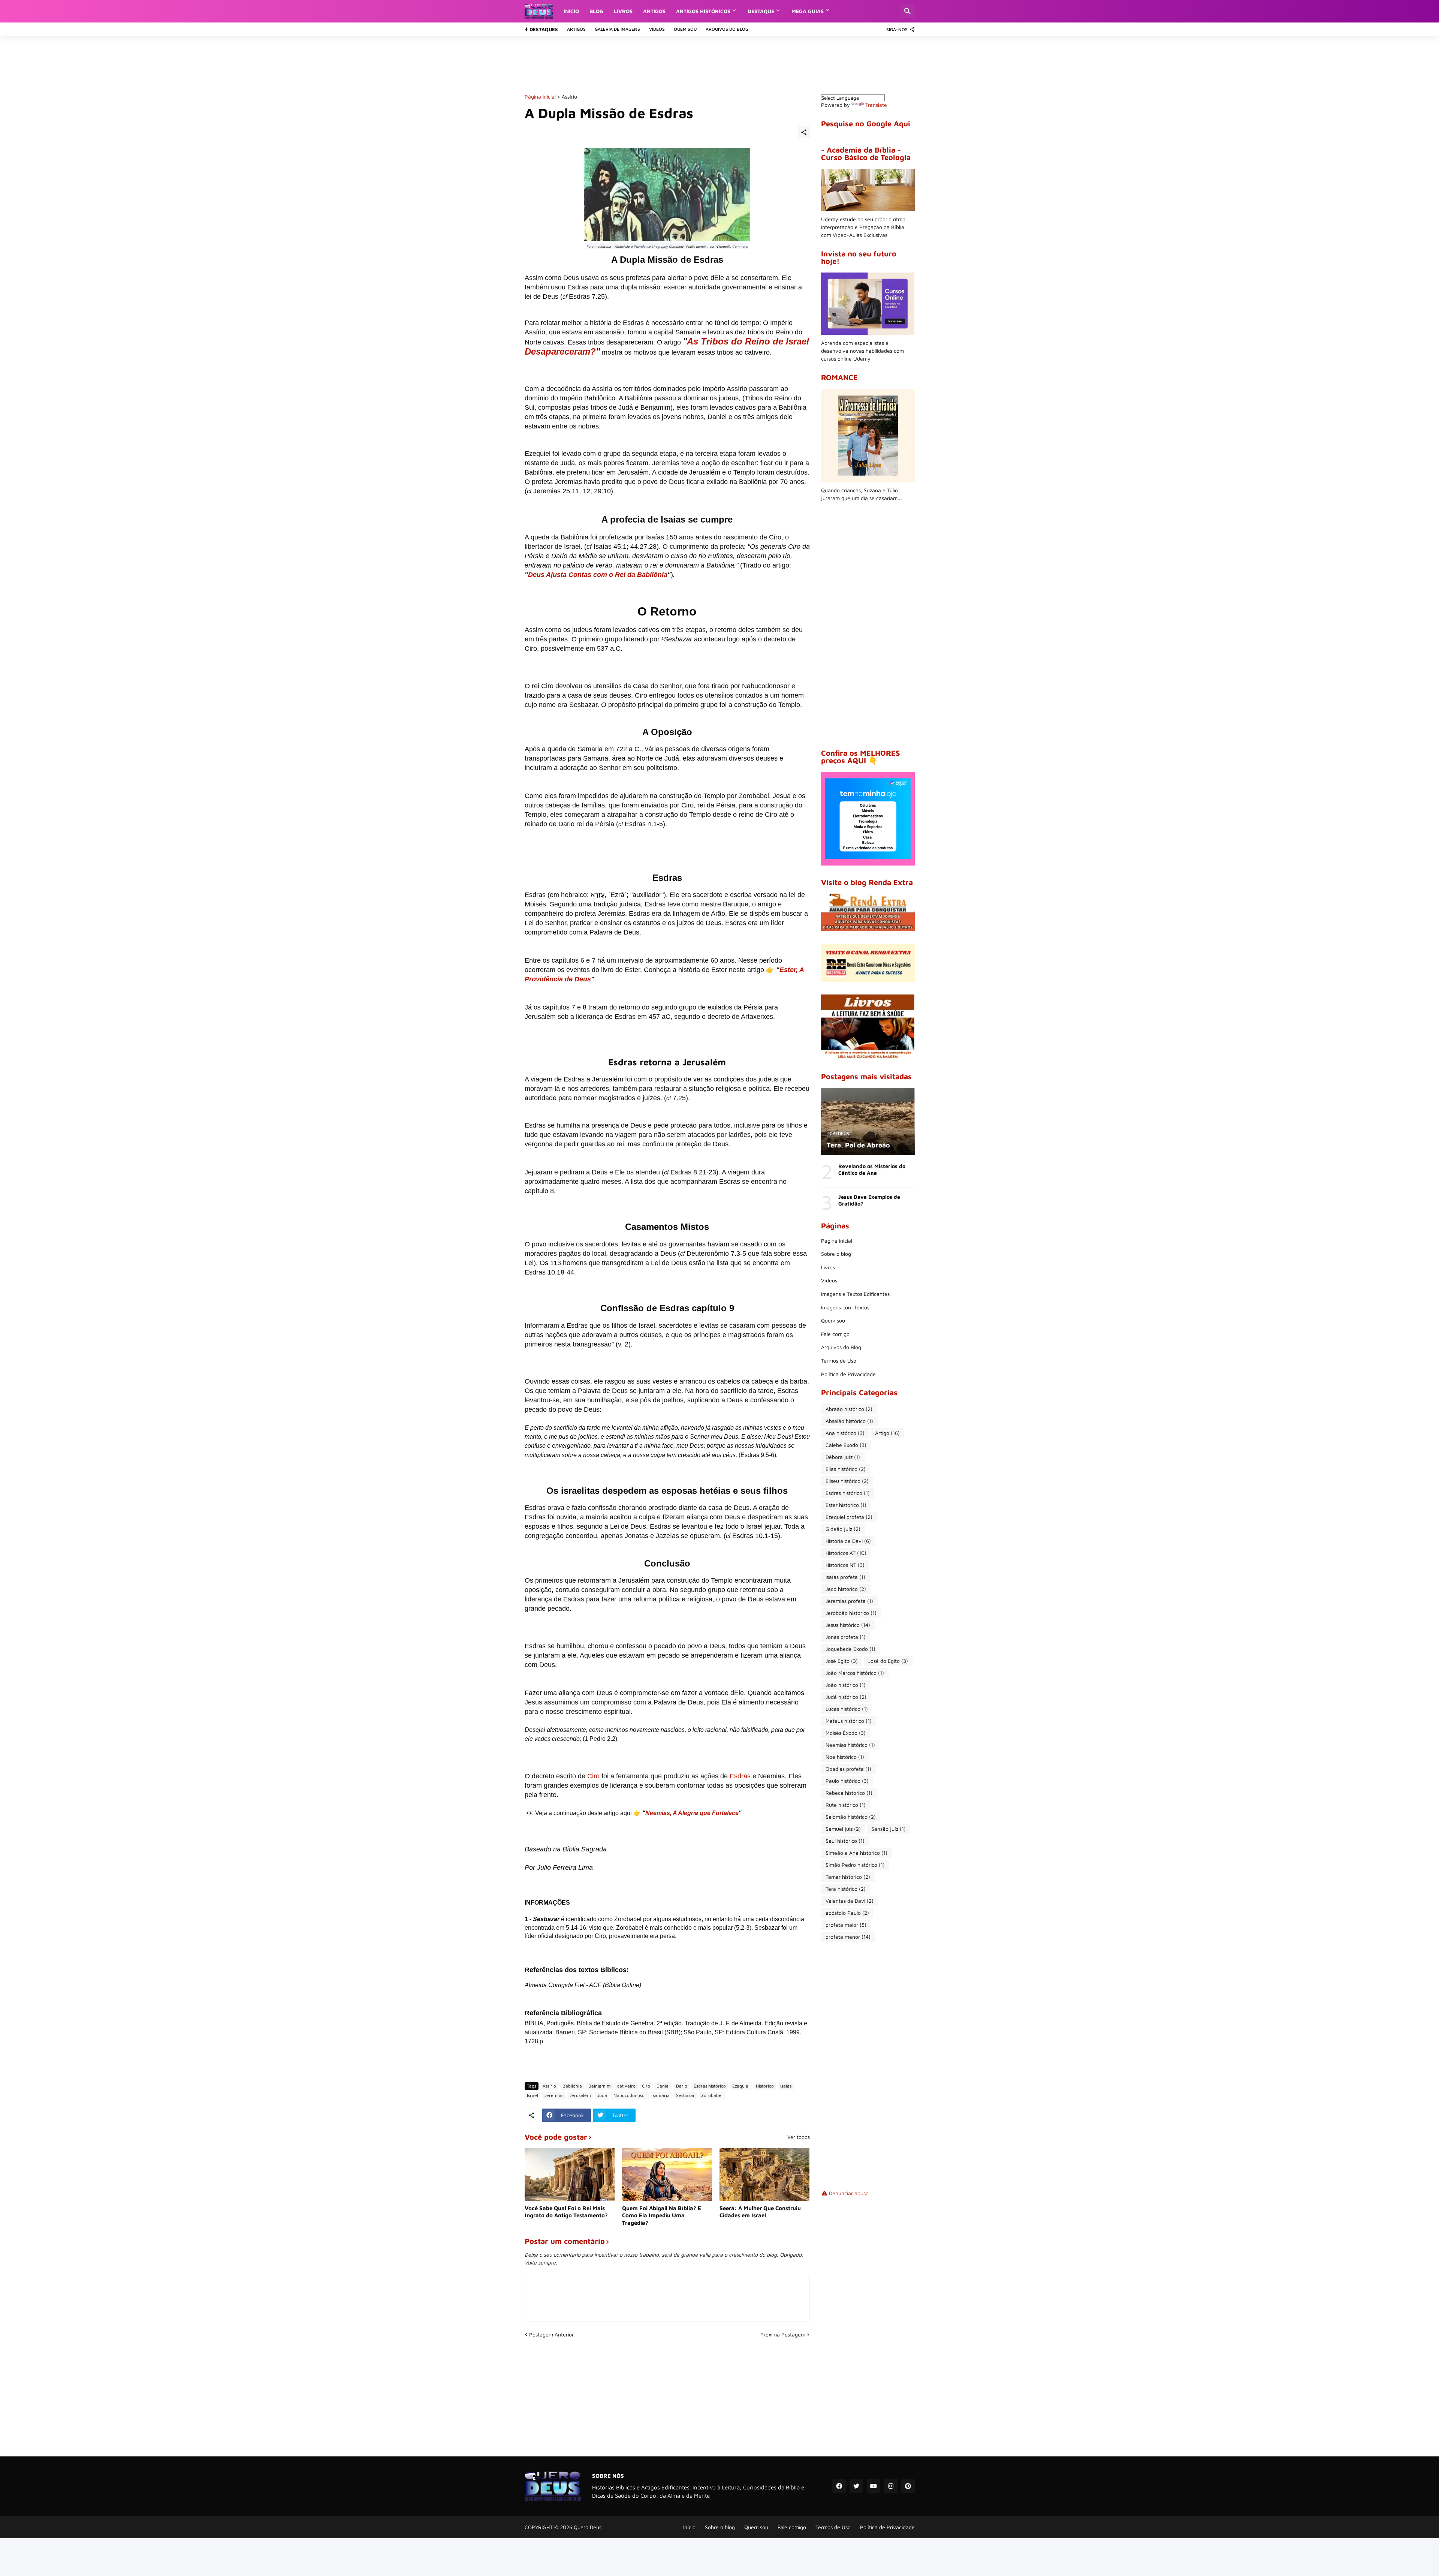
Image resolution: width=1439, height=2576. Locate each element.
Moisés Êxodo (846, 1733)
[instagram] (891, 2486)
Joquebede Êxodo (850, 1649)
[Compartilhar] (804, 132)
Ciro (593, 1776)
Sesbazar (685, 2095)
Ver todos (799, 2137)
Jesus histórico (848, 1625)
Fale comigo (835, 1334)
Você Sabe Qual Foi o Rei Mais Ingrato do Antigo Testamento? (566, 2212)
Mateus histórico (849, 1721)
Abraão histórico (849, 1409)
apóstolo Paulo (847, 1913)
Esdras (740, 1776)
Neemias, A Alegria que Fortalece (692, 1813)
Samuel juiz (843, 1829)
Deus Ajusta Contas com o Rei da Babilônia (598, 575)
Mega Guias (808, 11)
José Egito (842, 1661)
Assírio (569, 97)
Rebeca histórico (849, 1793)
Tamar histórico (848, 1877)
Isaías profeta (845, 1577)
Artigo (887, 1433)
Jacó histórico (846, 1589)
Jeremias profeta (849, 1601)
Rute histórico (846, 1805)
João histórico (846, 1685)
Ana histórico (845, 1433)
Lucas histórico (847, 1709)
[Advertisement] (661, 64)
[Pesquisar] (908, 11)
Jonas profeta (846, 1637)
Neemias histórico (850, 1745)
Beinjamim (600, 2086)
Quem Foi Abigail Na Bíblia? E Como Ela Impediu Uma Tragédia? (662, 2215)
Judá (602, 2095)
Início (571, 11)
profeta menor (848, 1937)
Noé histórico (845, 1757)
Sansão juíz (889, 1829)
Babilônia (572, 2086)
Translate (876, 105)
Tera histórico (846, 1889)
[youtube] (874, 2486)
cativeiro (626, 2086)
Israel (533, 2095)
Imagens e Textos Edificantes (855, 1294)
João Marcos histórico (855, 1673)
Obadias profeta (848, 1769)
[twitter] (856, 2486)
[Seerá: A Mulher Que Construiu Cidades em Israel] (764, 2175)
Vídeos (657, 29)
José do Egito (888, 1661)
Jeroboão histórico (851, 1613)
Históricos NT (845, 1565)
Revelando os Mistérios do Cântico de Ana (872, 1169)
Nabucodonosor (630, 2095)
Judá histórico (846, 1697)
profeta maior (846, 1925)
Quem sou (685, 29)
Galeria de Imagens (617, 29)
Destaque (761, 11)
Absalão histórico (849, 1421)
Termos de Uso (839, 1361)
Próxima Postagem (783, 2334)
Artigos (654, 11)
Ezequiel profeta (849, 1517)
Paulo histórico (847, 1781)
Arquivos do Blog (727, 29)
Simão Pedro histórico (855, 1865)
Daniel (663, 2086)
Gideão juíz (843, 1529)
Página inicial (540, 97)
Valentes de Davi (850, 1901)
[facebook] (839, 2486)
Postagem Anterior (551, 2334)
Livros (623, 11)
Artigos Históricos (703, 11)
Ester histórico (846, 1505)
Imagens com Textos (845, 1307)
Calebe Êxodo (846, 1445)
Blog (596, 11)
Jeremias (554, 2095)
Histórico (765, 2086)
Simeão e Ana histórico (856, 1853)
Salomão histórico (851, 1817)
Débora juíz (843, 1457)
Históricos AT (846, 1553)
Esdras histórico (710, 2086)
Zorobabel (712, 2095)
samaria (661, 2095)
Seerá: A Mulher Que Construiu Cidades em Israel (760, 2212)
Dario (682, 2086)
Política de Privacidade (848, 1374)
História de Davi (848, 1541)
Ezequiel (741, 2086)
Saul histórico (845, 1841)
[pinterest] (908, 2486)
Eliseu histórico (847, 1481)
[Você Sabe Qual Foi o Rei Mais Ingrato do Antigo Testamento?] (570, 2175)
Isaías (786, 2086)
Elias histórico (846, 1469)
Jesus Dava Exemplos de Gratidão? (869, 1200)
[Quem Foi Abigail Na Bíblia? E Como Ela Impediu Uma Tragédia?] (667, 2175)
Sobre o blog (836, 1254)
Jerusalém (580, 2095)
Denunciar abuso (849, 2193)
